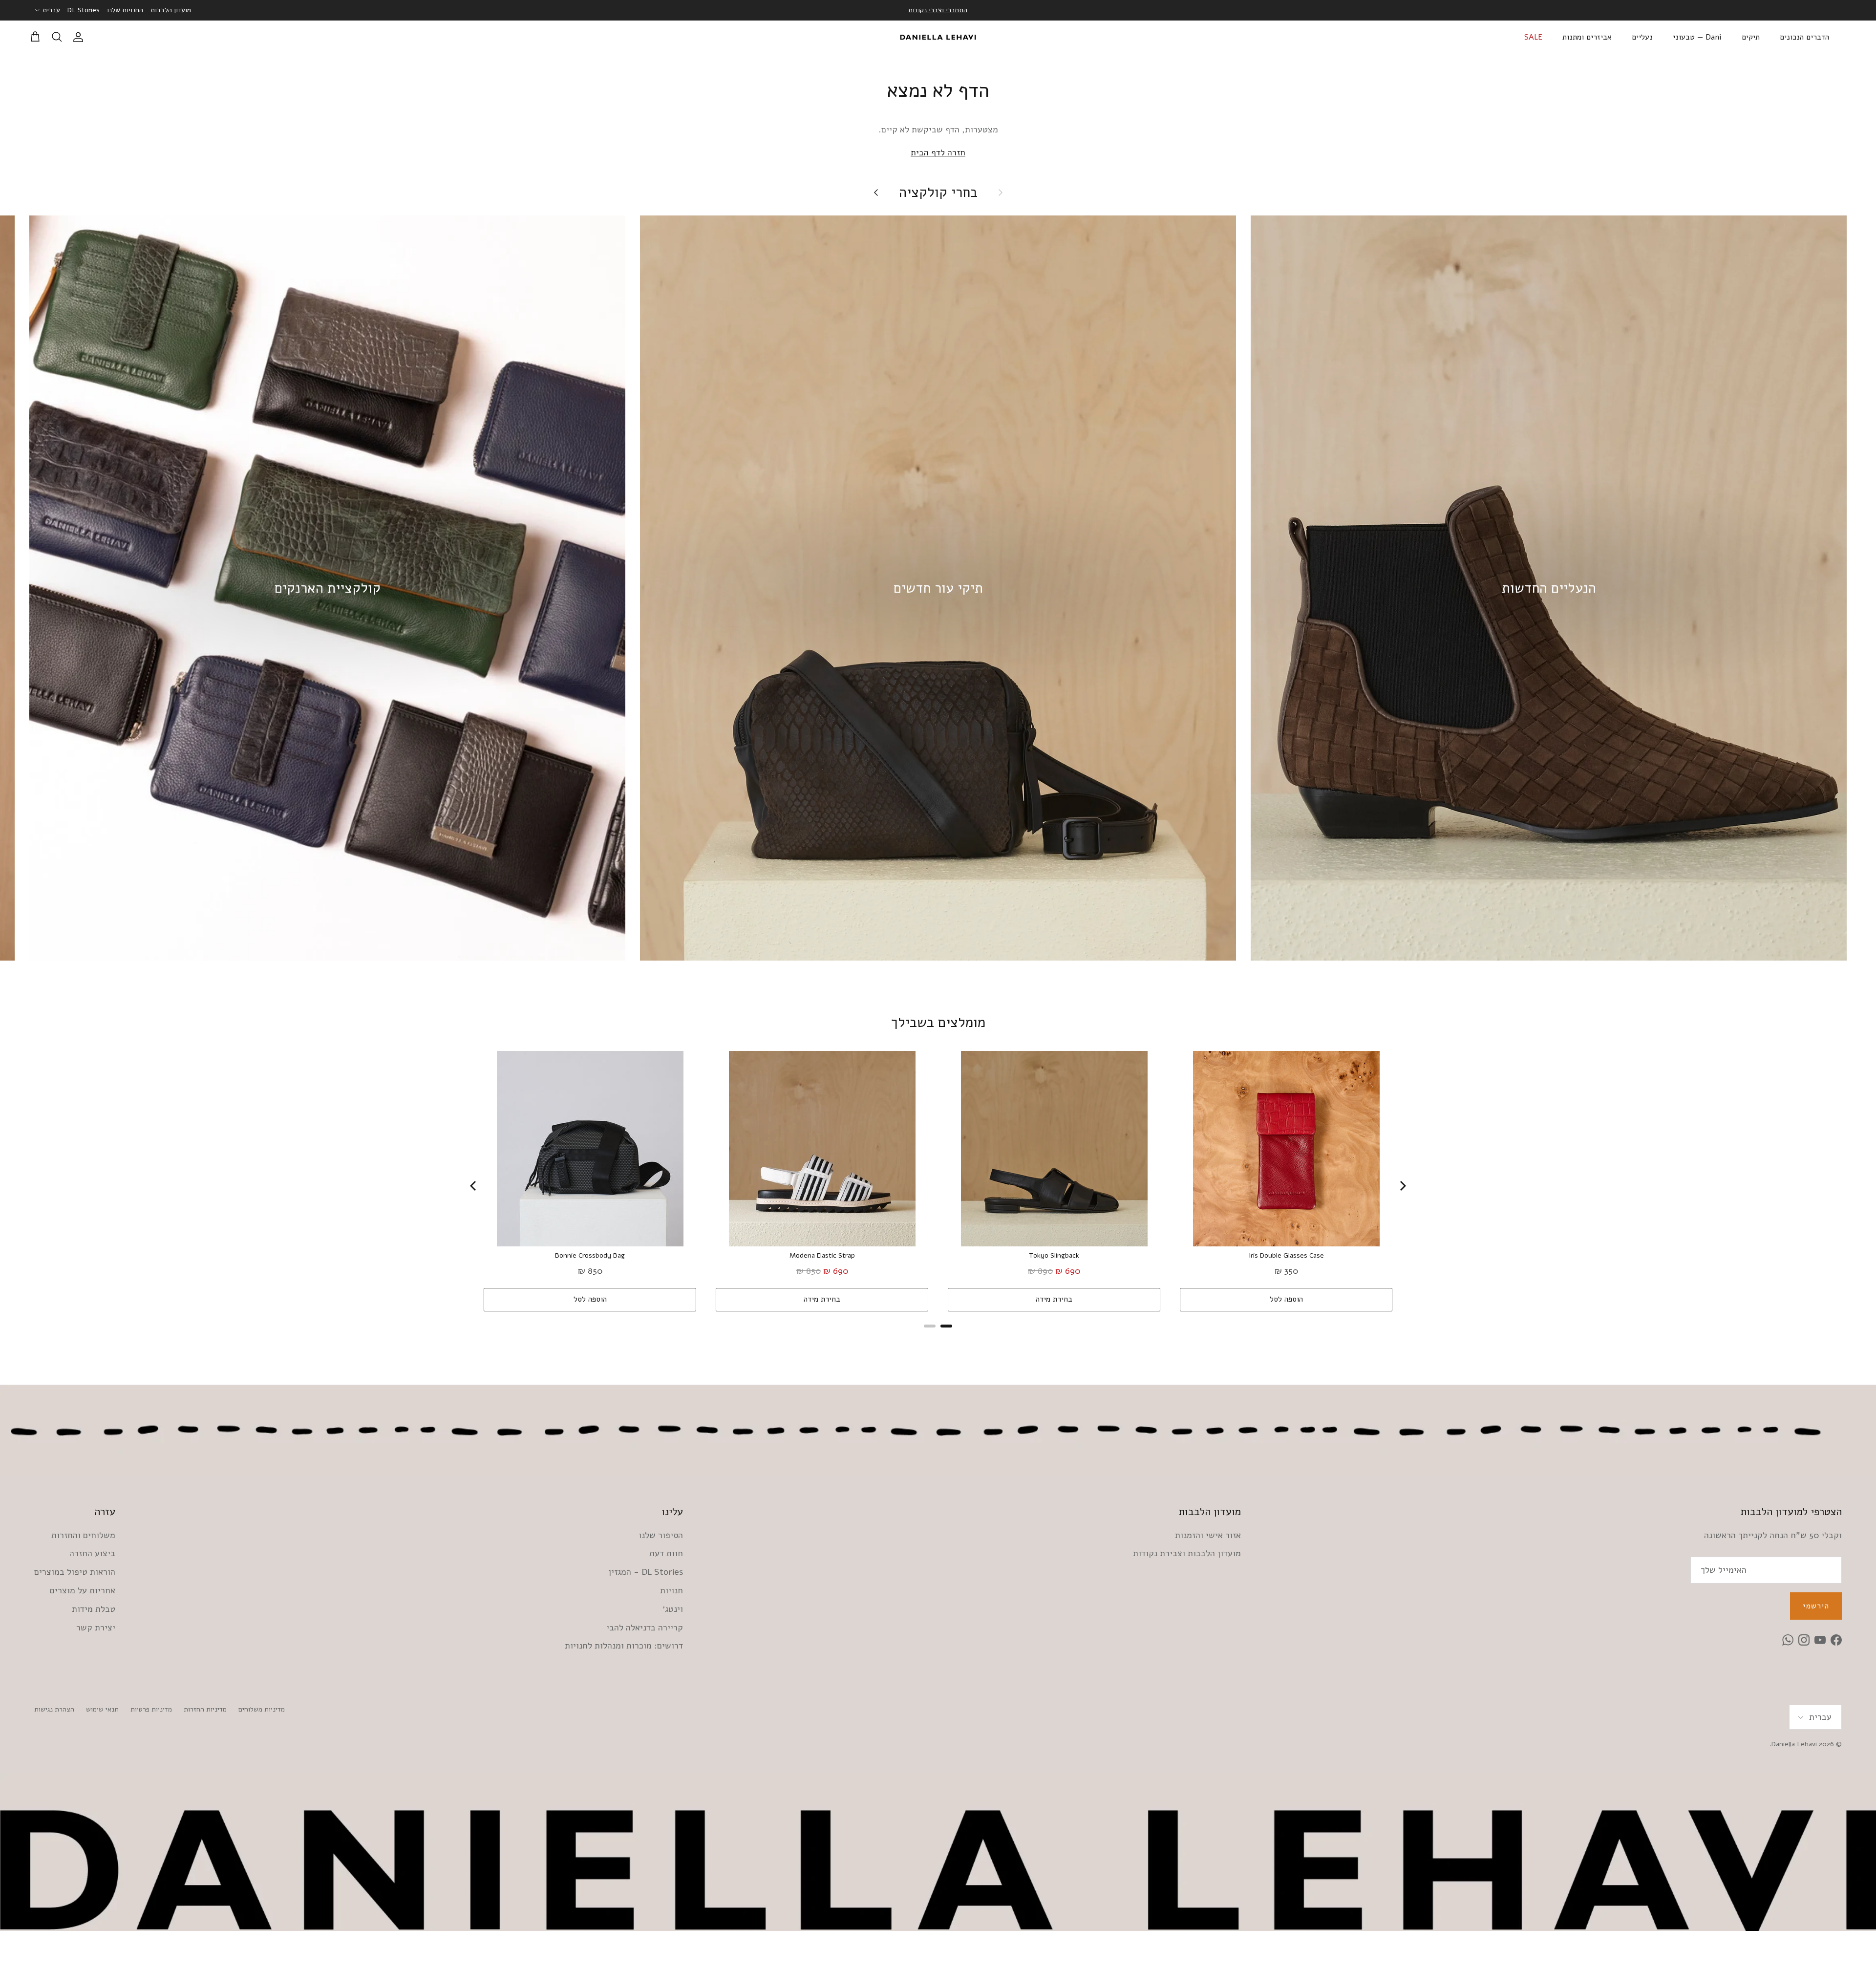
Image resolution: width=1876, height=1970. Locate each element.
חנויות (672, 1590)
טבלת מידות (94, 1609)
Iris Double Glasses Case (1286, 1256)
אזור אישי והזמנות (1208, 1535)
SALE (1533, 37)
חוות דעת (666, 1553)
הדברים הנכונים (1804, 37)
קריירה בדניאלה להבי (645, 1627)
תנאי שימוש (102, 1709)
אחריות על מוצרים (83, 1590)
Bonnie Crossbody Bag (590, 1256)
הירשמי (1816, 1606)
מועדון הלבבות (171, 10)
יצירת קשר (96, 1627)
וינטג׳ (673, 1609)
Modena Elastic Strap (822, 1256)
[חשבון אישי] (80, 37)
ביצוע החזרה (92, 1553)
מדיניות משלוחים (262, 1709)
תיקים (1751, 37)
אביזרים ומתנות (1587, 37)
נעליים (1642, 37)
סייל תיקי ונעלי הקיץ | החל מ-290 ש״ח (938, 10)
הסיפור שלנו (661, 1535)
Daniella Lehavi (1794, 1744)
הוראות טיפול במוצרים (75, 1572)
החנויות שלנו (125, 10)
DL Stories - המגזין (646, 1572)
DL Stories (84, 10)
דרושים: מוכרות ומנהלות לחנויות (624, 1646)
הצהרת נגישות (54, 1709)
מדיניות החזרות (205, 1709)
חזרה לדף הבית (938, 152)
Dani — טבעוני (1697, 37)
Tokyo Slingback (1054, 1256)
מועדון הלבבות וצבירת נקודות (1187, 1553)
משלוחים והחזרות (83, 1535)
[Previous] (474, 1186)
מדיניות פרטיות (151, 1709)
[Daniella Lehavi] (938, 37)
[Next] (1402, 1186)
